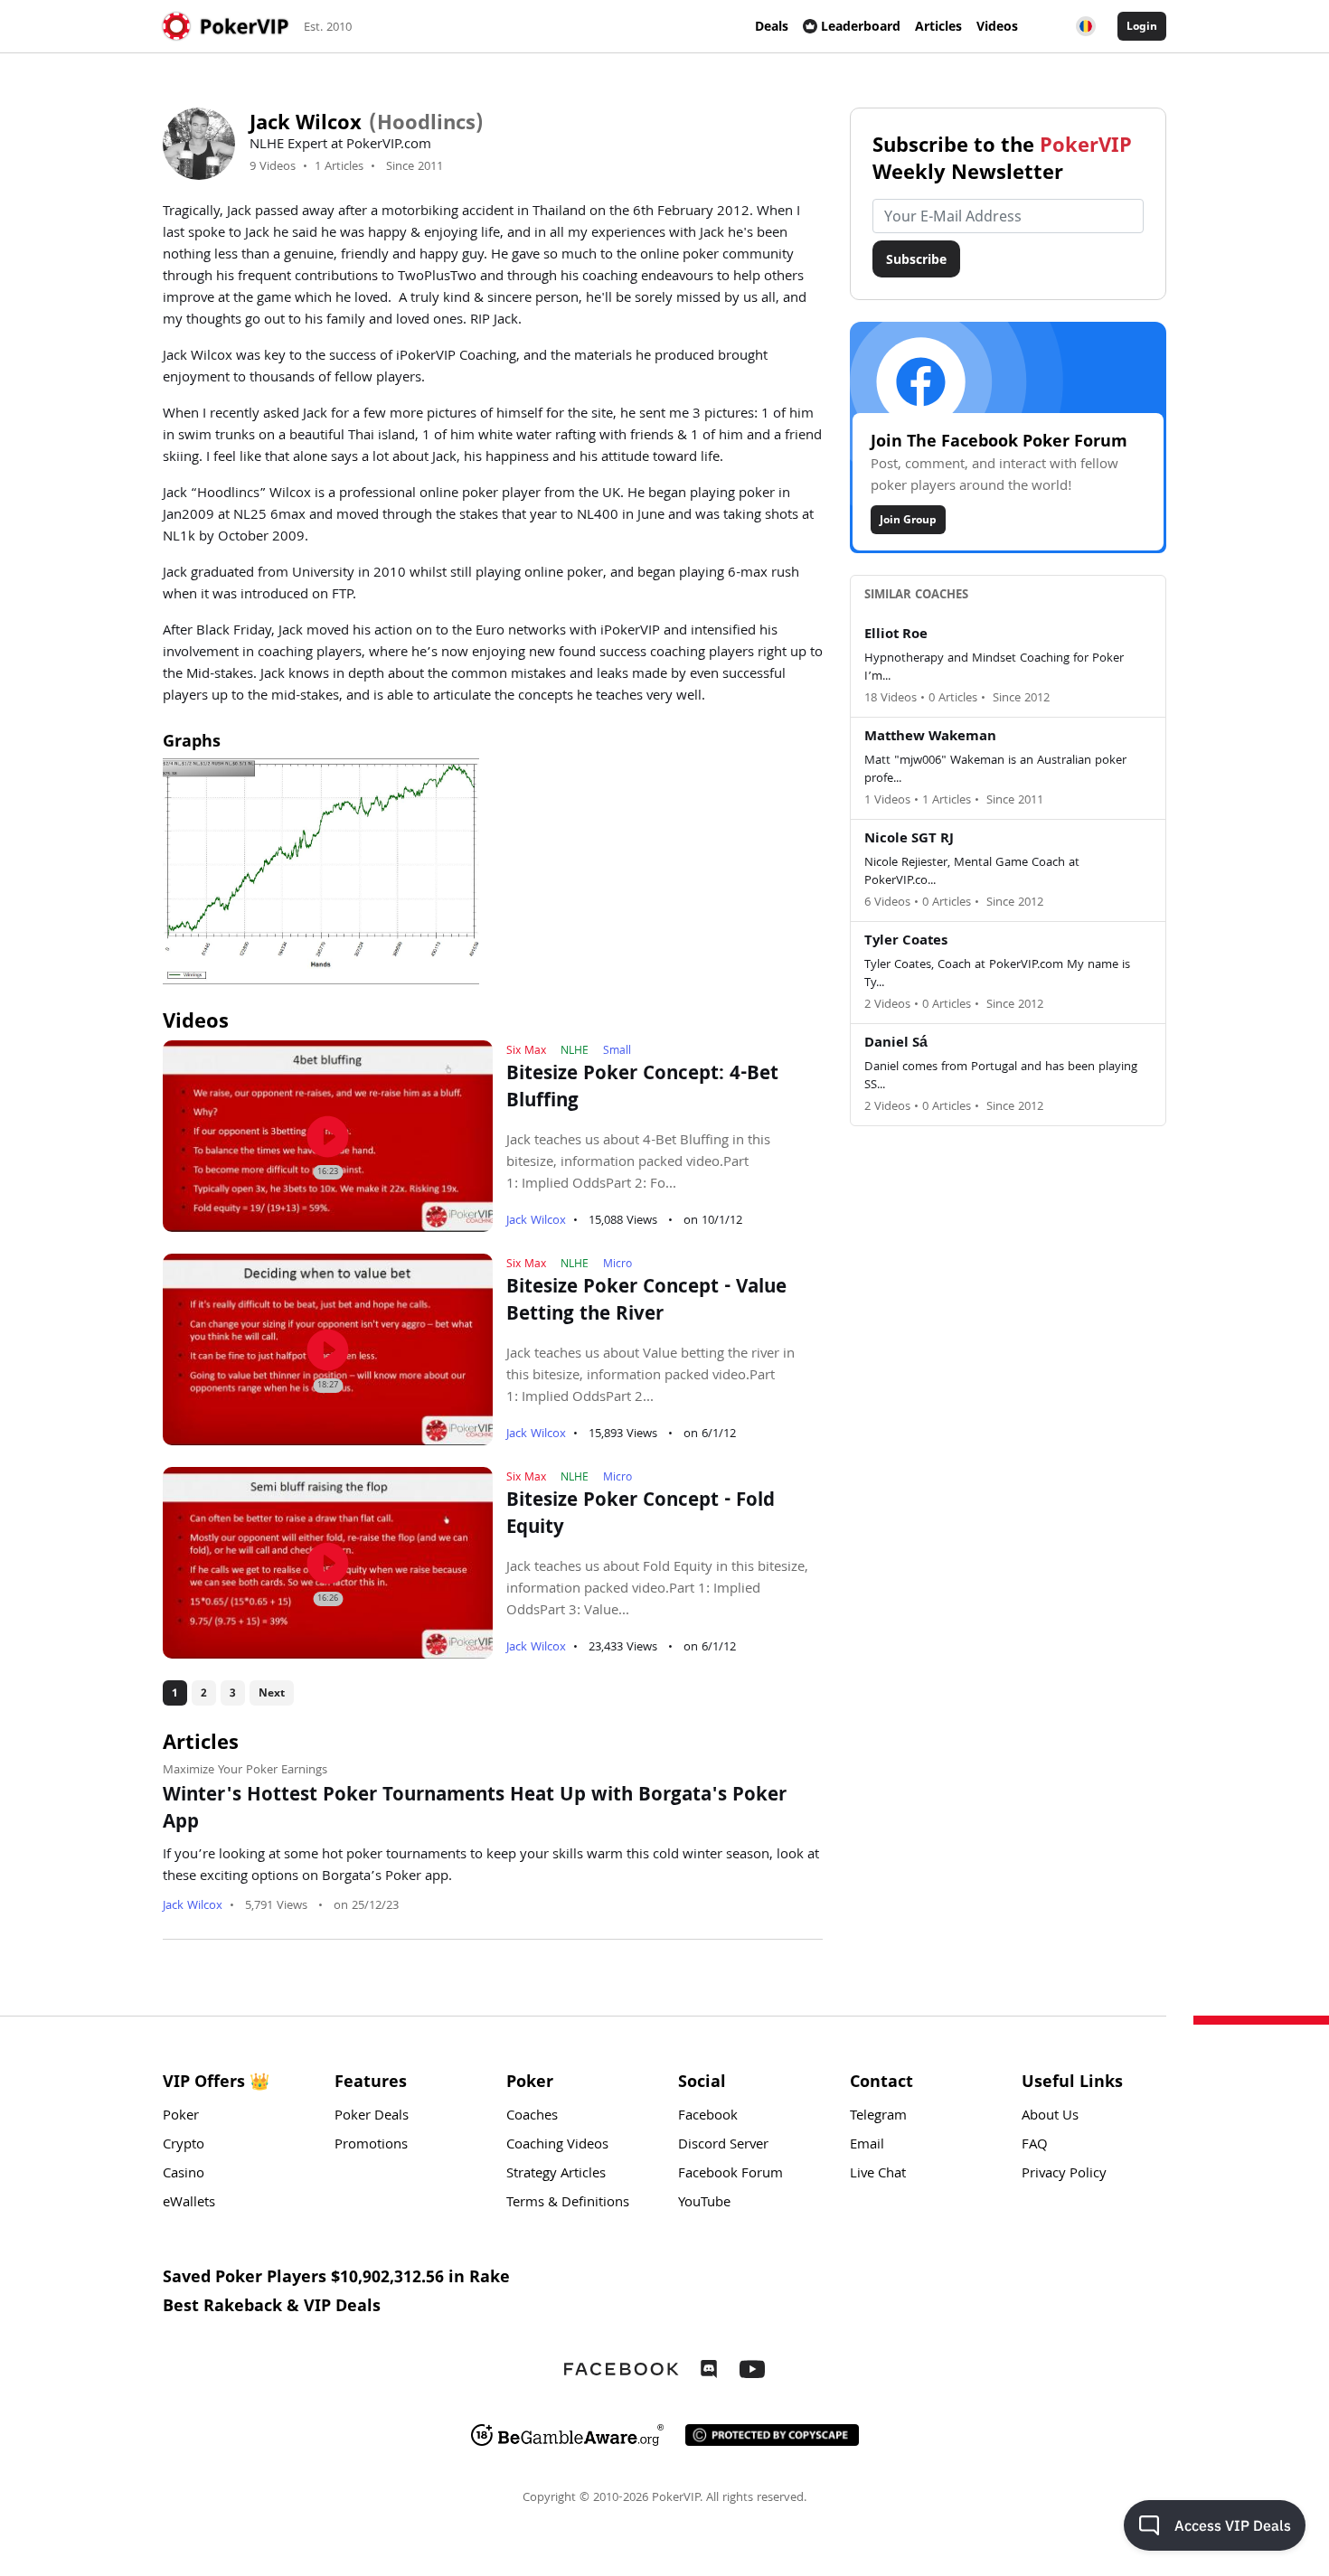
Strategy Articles (556, 2175)
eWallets (189, 2204)
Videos (997, 26)
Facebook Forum (730, 2175)
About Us (1050, 2117)
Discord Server (723, 2146)
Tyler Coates (906, 942)
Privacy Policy (1064, 2175)
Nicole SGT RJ (909, 840)
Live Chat (878, 2175)
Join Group (908, 519)
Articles (938, 26)
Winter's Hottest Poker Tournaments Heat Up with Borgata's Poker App (475, 1810)
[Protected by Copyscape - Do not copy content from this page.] (772, 2435)
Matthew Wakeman (930, 738)
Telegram (878, 2117)
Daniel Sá (896, 1044)
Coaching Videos (557, 2146)
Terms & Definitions (568, 2204)
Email (867, 2146)
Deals (772, 26)
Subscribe (916, 259)
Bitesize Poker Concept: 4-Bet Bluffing (642, 1089)
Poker (181, 2117)
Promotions (371, 2146)
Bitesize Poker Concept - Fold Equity (641, 1516)
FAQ (1035, 2146)
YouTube (704, 2204)
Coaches (532, 2117)
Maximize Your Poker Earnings (245, 1771)
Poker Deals (372, 2117)
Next (272, 1692)
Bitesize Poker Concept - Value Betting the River (646, 1302)
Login (1142, 26)
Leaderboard (861, 26)
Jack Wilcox (536, 1221)
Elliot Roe (896, 635)
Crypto (184, 2146)
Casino (184, 2175)
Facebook (708, 2117)
